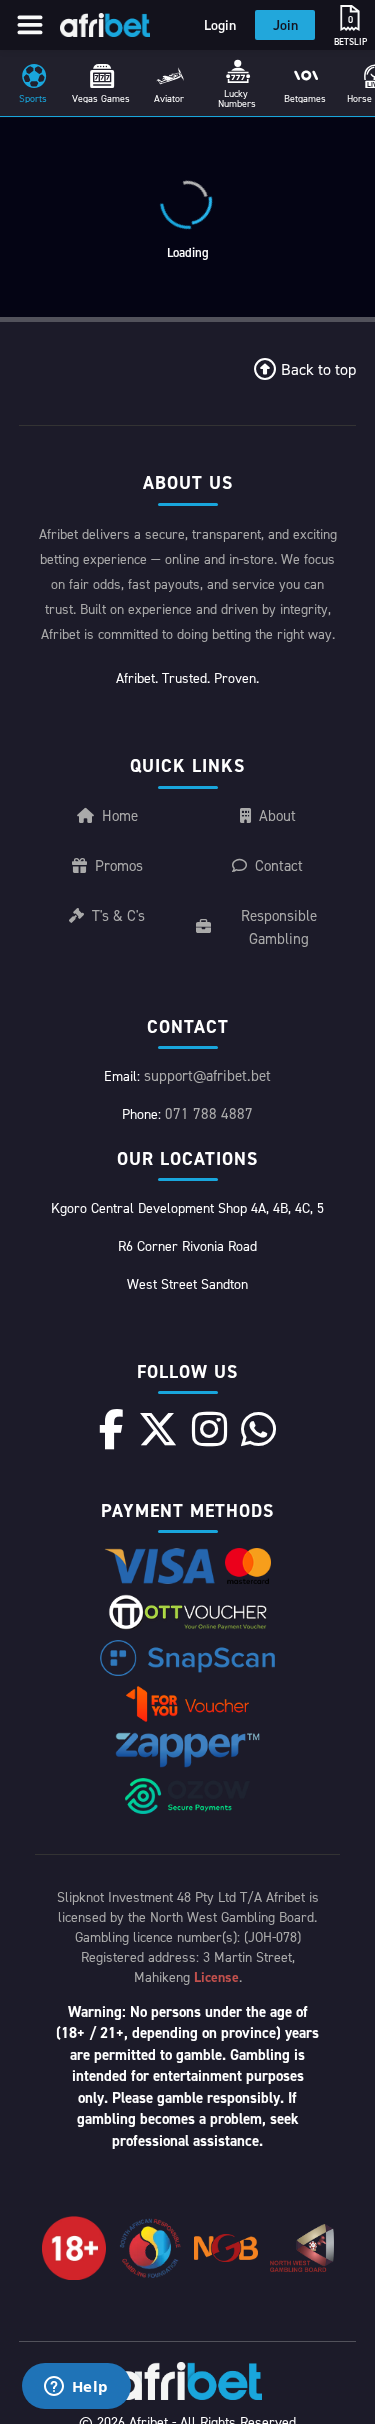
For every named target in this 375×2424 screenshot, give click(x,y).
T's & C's (118, 915)
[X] (158, 1429)
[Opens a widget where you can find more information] (76, 2388)
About (277, 815)
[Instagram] (209, 1429)
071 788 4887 (209, 1113)
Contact (279, 865)
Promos (119, 865)
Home (120, 815)
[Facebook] (111, 1429)
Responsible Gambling (279, 927)
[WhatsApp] (258, 1429)
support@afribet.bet (207, 1075)
